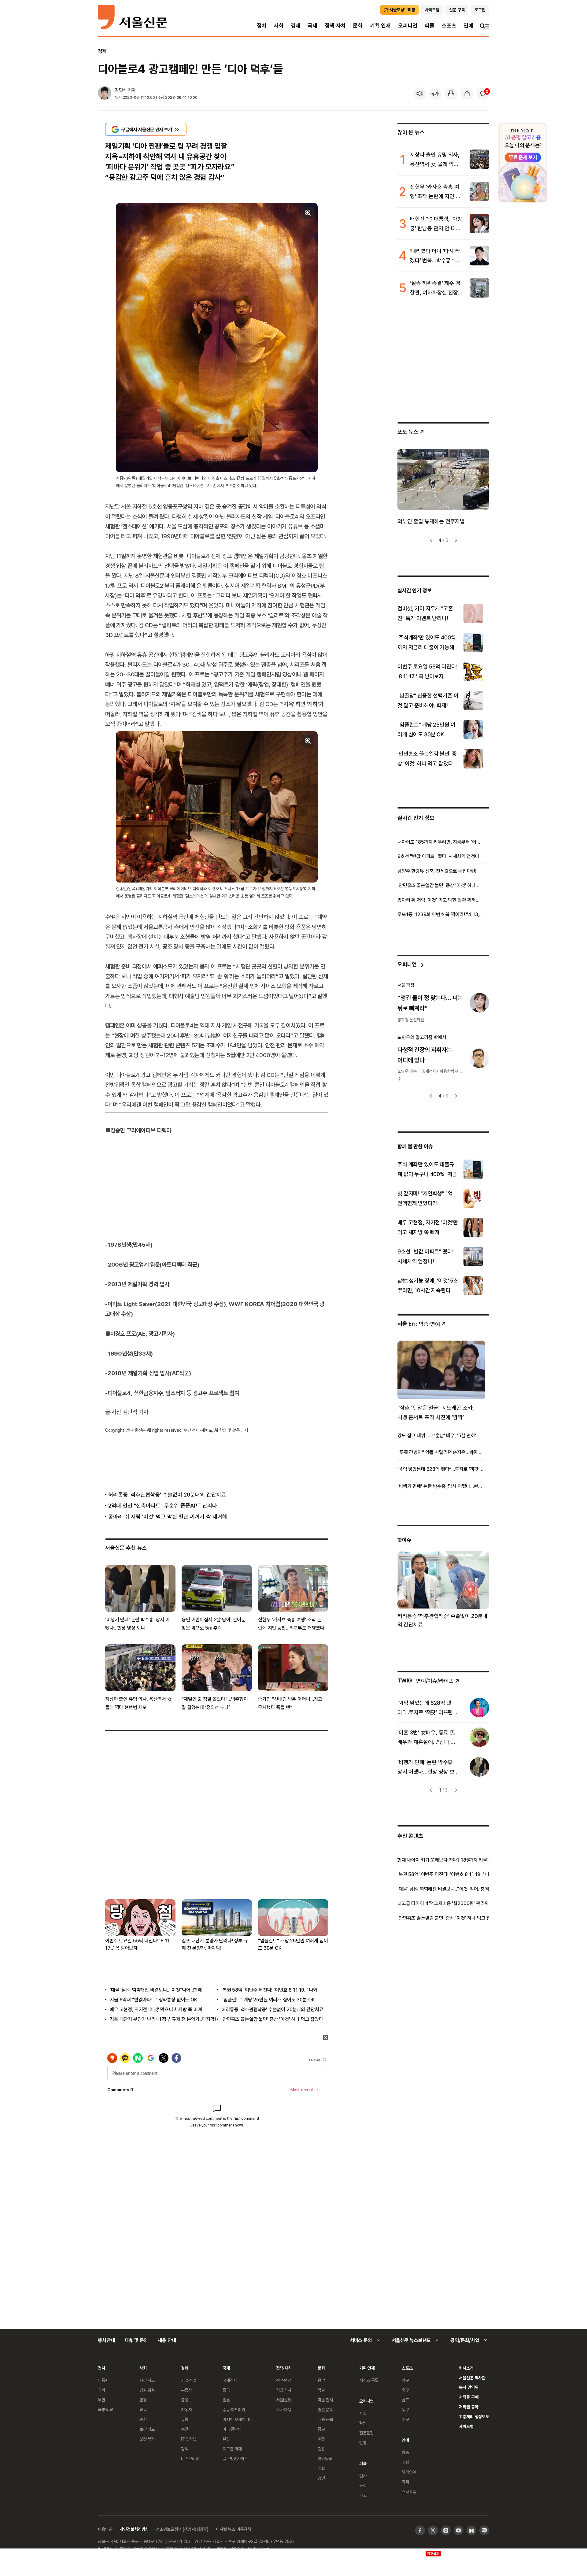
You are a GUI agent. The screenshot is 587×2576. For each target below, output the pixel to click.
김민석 (121, 90)
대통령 (103, 2380)
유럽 (226, 2439)
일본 (226, 2400)
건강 (321, 2449)
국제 (312, 26)
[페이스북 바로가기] (420, 2530)
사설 (363, 2413)
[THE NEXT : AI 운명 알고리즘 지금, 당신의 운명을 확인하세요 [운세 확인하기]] (523, 163)
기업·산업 (189, 2380)
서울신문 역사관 (472, 2378)
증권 (185, 2429)
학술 (321, 2390)
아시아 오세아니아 (238, 2419)
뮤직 (405, 2482)
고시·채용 (284, 2409)
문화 (358, 26)
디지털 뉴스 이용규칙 (233, 2529)
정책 (185, 2449)
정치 (262, 26)
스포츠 (449, 26)
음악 (321, 2380)
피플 (430, 26)
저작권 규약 (469, 2407)
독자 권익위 (469, 2387)
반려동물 (325, 2458)
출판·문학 (325, 2409)
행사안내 (106, 2340)
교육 (143, 2409)
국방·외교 (105, 2409)
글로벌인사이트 (235, 2458)
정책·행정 (284, 2380)
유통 (185, 2419)
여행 (321, 2439)
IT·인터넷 (189, 2439)
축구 (405, 2390)
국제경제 (230, 2380)
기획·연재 (380, 26)
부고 (363, 2495)
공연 (321, 2478)
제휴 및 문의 (136, 2340)
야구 (405, 2380)
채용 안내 (167, 2340)
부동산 (186, 2390)
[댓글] (483, 94)
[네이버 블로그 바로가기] (484, 2530)
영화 (321, 2468)
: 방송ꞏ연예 (419, 1324)
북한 (102, 2400)
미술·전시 (325, 2400)
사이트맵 (466, 2426)
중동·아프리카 (234, 2409)
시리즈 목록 (369, 2380)
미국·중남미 (232, 2429)
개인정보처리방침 (134, 2529)
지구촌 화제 (232, 2449)
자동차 (186, 2409)
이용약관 (105, 2529)
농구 (405, 2409)
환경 (143, 2400)
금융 (185, 2400)
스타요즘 (409, 2491)
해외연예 (409, 2472)
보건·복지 (147, 2439)
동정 (363, 2485)
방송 (405, 2452)
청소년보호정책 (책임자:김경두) (182, 2529)
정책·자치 (335, 26)
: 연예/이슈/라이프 (425, 1680)
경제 (296, 26)
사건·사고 (147, 2380)
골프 (405, 2400)
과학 (143, 2419)
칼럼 (363, 2423)
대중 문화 (325, 2419)
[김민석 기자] (105, 94)
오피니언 (408, 26)
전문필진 (366, 2433)
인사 (363, 2476)
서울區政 (284, 2400)
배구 (405, 2419)
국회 (102, 2390)
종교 (321, 2429)
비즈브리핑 (190, 2458)
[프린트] (451, 94)
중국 (226, 2390)
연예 (468, 26)
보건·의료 (147, 2429)
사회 (279, 26)
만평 (363, 2443)
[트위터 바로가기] (433, 2530)
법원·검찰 (147, 2390)
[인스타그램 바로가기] (446, 2530)
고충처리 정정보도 (474, 2417)
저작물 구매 (469, 2397)
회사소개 (466, 2368)
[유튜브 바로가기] (459, 2530)
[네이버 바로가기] (471, 2530)
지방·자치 (284, 2390)
